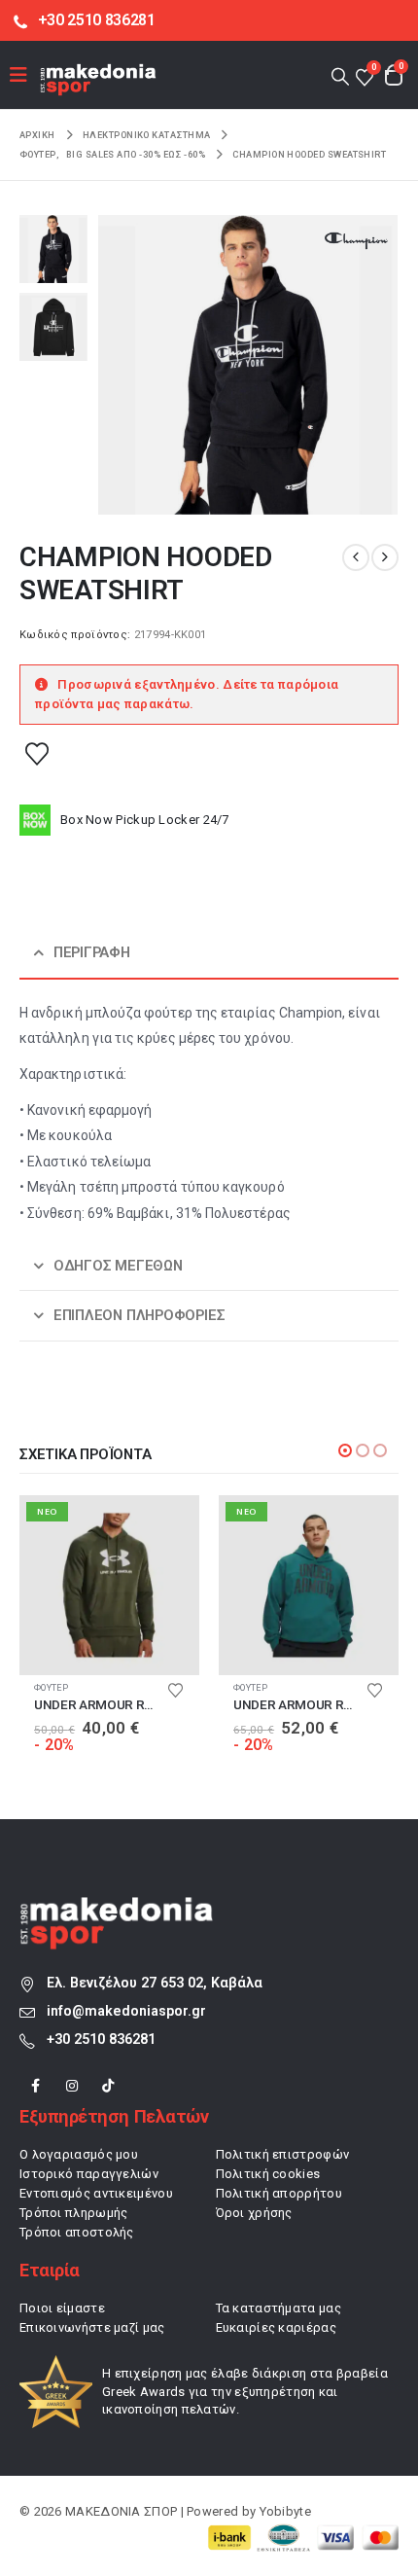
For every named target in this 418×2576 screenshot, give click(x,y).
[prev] (356, 557)
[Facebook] (35, 2086)
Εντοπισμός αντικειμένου (96, 2193)
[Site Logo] (98, 79)
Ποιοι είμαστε (62, 2308)
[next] (385, 557)
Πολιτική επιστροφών (283, 2154)
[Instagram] (71, 2086)
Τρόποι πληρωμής (74, 2213)
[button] (340, 75)
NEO (47, 1511)
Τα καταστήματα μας (279, 2308)
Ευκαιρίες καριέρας (276, 2327)
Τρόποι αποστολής (77, 2232)
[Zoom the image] (117, 1907)
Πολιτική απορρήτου (279, 2193)
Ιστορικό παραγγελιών (89, 2174)
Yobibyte (285, 2511)
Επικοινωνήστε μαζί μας (92, 2327)
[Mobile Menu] (25, 75)
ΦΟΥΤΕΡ (52, 1687)
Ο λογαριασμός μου (79, 2154)
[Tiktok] (108, 2086)
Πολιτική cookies (268, 2174)
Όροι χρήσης (254, 2213)
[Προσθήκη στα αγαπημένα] (37, 753)
